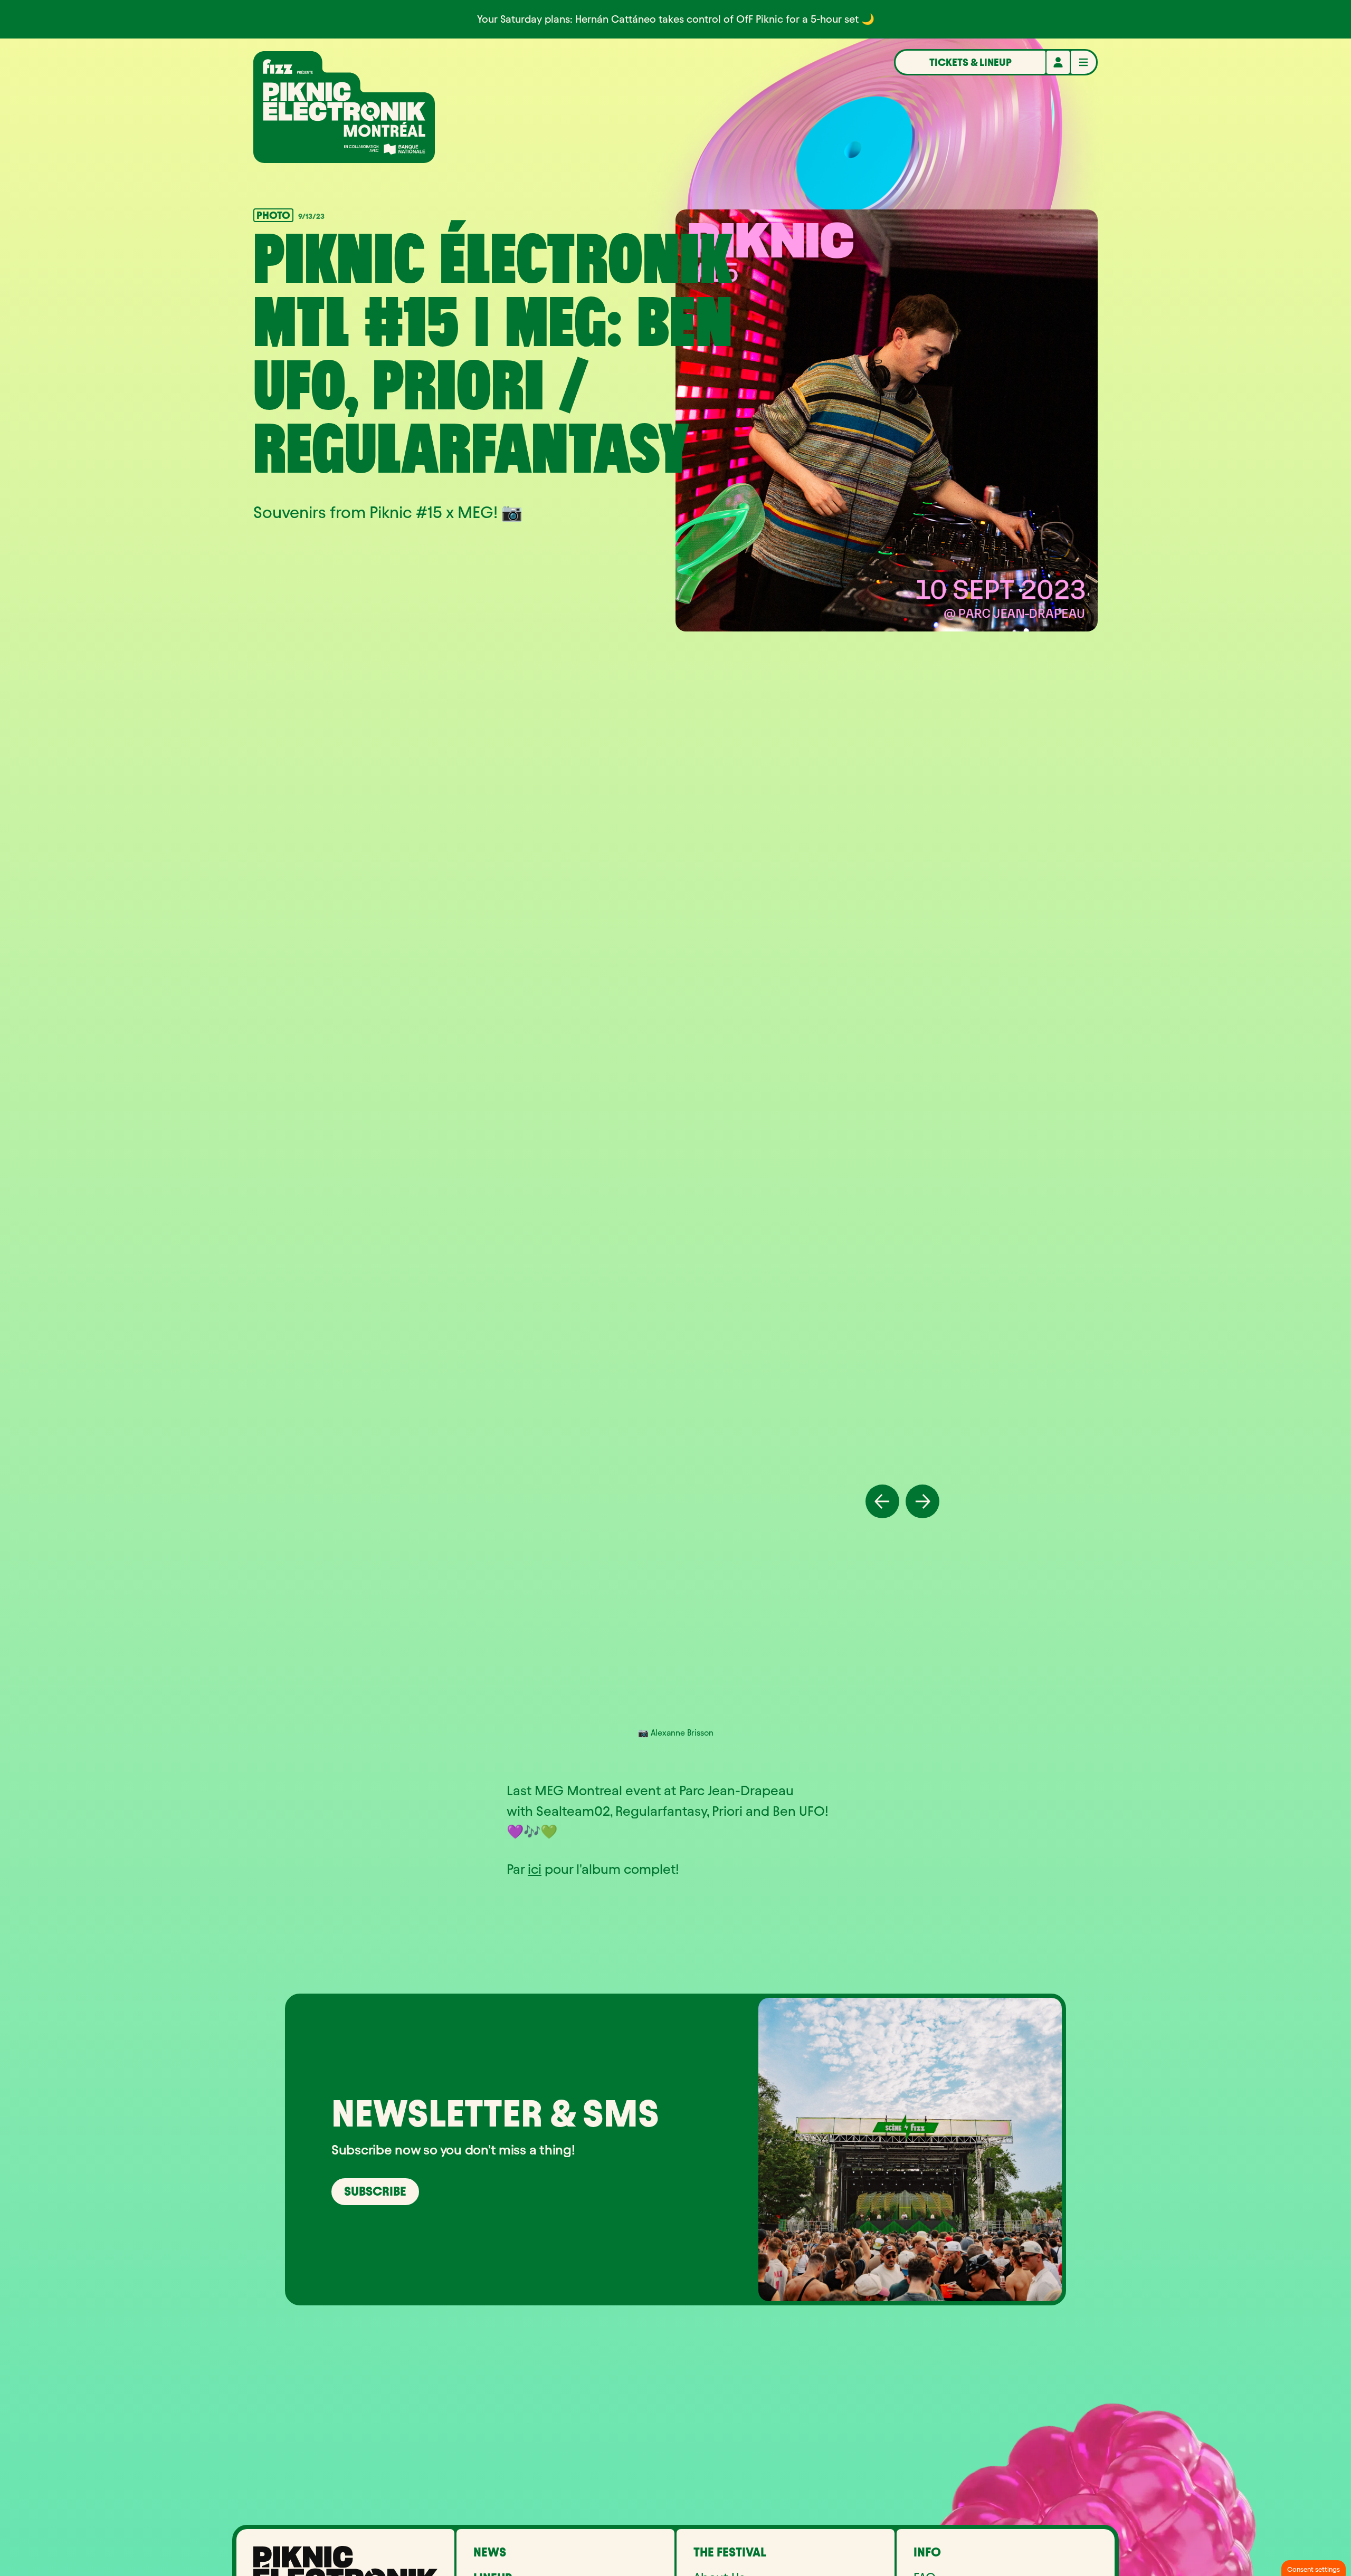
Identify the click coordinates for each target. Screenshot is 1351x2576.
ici (535, 1869)
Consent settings (1314, 2569)
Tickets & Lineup (971, 62)
